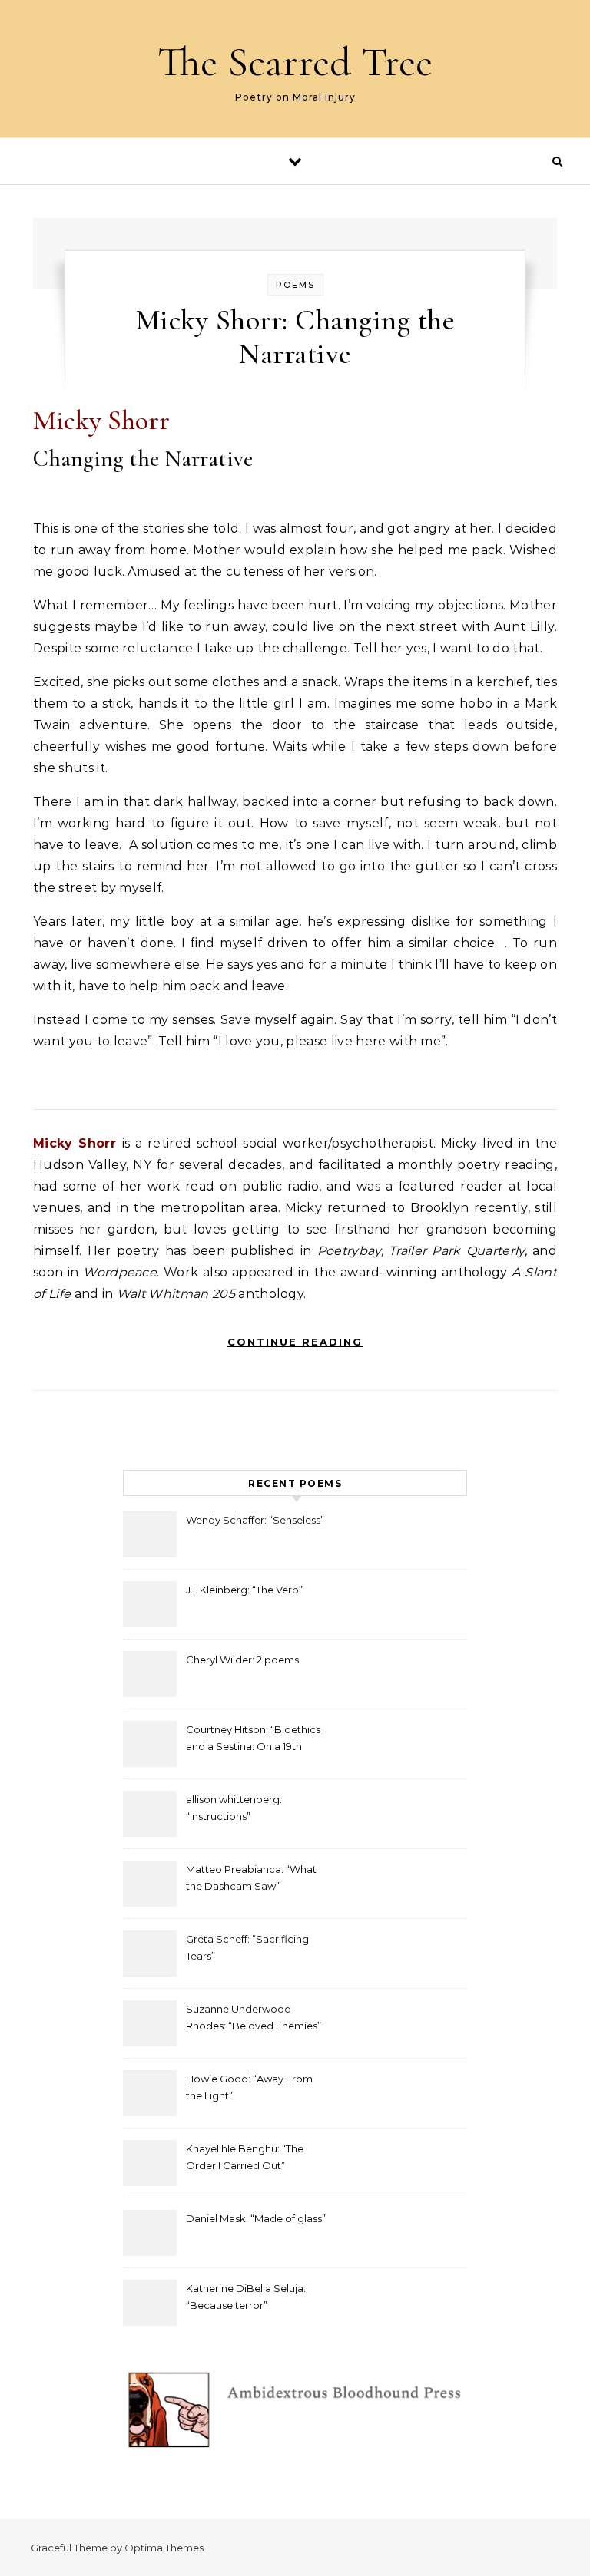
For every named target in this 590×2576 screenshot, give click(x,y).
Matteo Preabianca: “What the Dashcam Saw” (251, 1878)
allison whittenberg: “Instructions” (234, 1808)
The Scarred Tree (295, 62)
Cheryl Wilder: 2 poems (242, 1660)
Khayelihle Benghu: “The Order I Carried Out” (245, 2157)
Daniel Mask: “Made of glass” (256, 2218)
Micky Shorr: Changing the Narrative (295, 337)
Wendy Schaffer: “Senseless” (255, 1520)
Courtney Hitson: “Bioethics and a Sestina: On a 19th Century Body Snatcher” (253, 1740)
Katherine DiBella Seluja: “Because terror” (246, 2297)
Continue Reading (295, 1342)
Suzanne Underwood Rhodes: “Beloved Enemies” (254, 2017)
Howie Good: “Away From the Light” (249, 2087)
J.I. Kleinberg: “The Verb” (244, 1590)
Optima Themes (164, 2548)
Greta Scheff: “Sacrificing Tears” (247, 1947)
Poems (295, 285)
